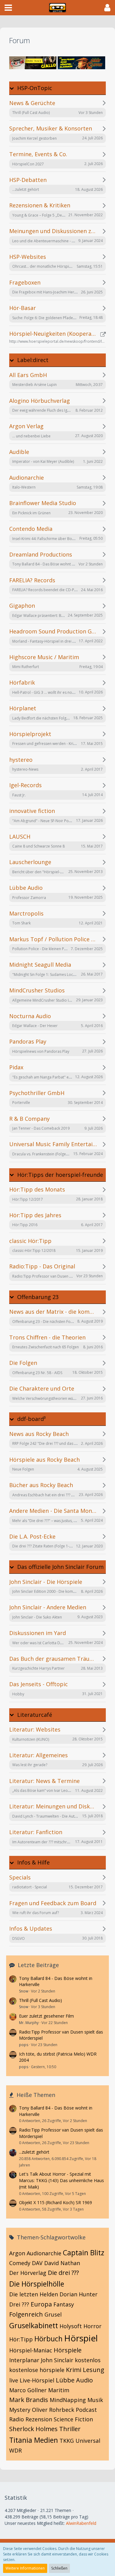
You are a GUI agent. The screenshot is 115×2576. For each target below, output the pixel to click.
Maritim (59, 2390)
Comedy (20, 2263)
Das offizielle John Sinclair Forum (60, 1567)
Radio (17, 2419)
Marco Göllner (28, 2390)
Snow (24, 1991)
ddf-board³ (31, 1419)
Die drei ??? (63, 2273)
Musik (95, 2400)
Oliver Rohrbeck (53, 2410)
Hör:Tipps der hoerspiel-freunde (60, 1175)
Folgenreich (26, 2314)
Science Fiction (73, 2419)
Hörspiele (68, 2350)
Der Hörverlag (28, 2273)
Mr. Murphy (29, 2023)
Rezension (39, 2419)
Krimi (74, 2370)
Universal (88, 2441)
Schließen (59, 2568)
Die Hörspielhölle (37, 2284)
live (14, 2380)
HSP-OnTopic (35, 88)
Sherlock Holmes (33, 2429)
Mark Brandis (29, 2400)
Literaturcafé (35, 1715)
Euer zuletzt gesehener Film (46, 2016)
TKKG (67, 2441)
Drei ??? (19, 2304)
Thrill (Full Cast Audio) (40, 2000)
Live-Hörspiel (37, 2380)
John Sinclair (57, 2360)
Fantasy (64, 2304)
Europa (41, 2304)
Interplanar (24, 2360)
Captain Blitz (84, 2253)
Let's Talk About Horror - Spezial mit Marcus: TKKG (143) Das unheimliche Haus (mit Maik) (61, 2180)
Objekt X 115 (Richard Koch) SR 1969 (56, 2202)
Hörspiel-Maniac (31, 2350)
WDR (15, 2450)
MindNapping (68, 2400)
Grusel (53, 2314)
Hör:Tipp (21, 2339)
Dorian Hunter (79, 2294)
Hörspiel (81, 2338)
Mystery (20, 2410)
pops (24, 2045)
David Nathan (62, 2263)
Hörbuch (48, 2339)
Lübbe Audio (74, 2380)
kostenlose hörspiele (37, 2370)
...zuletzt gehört (34, 2152)
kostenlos (88, 2360)
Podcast (86, 2410)
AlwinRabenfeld (81, 2523)
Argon (17, 2253)
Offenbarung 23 (38, 1297)
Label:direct (33, 360)
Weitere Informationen (25, 2568)
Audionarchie (44, 2253)
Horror (92, 2326)
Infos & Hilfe (33, 1862)
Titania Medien (34, 2440)
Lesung (94, 2370)
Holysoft (71, 2326)
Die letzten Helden (34, 2294)
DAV (37, 2263)
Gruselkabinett (34, 2325)
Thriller (70, 2429)
